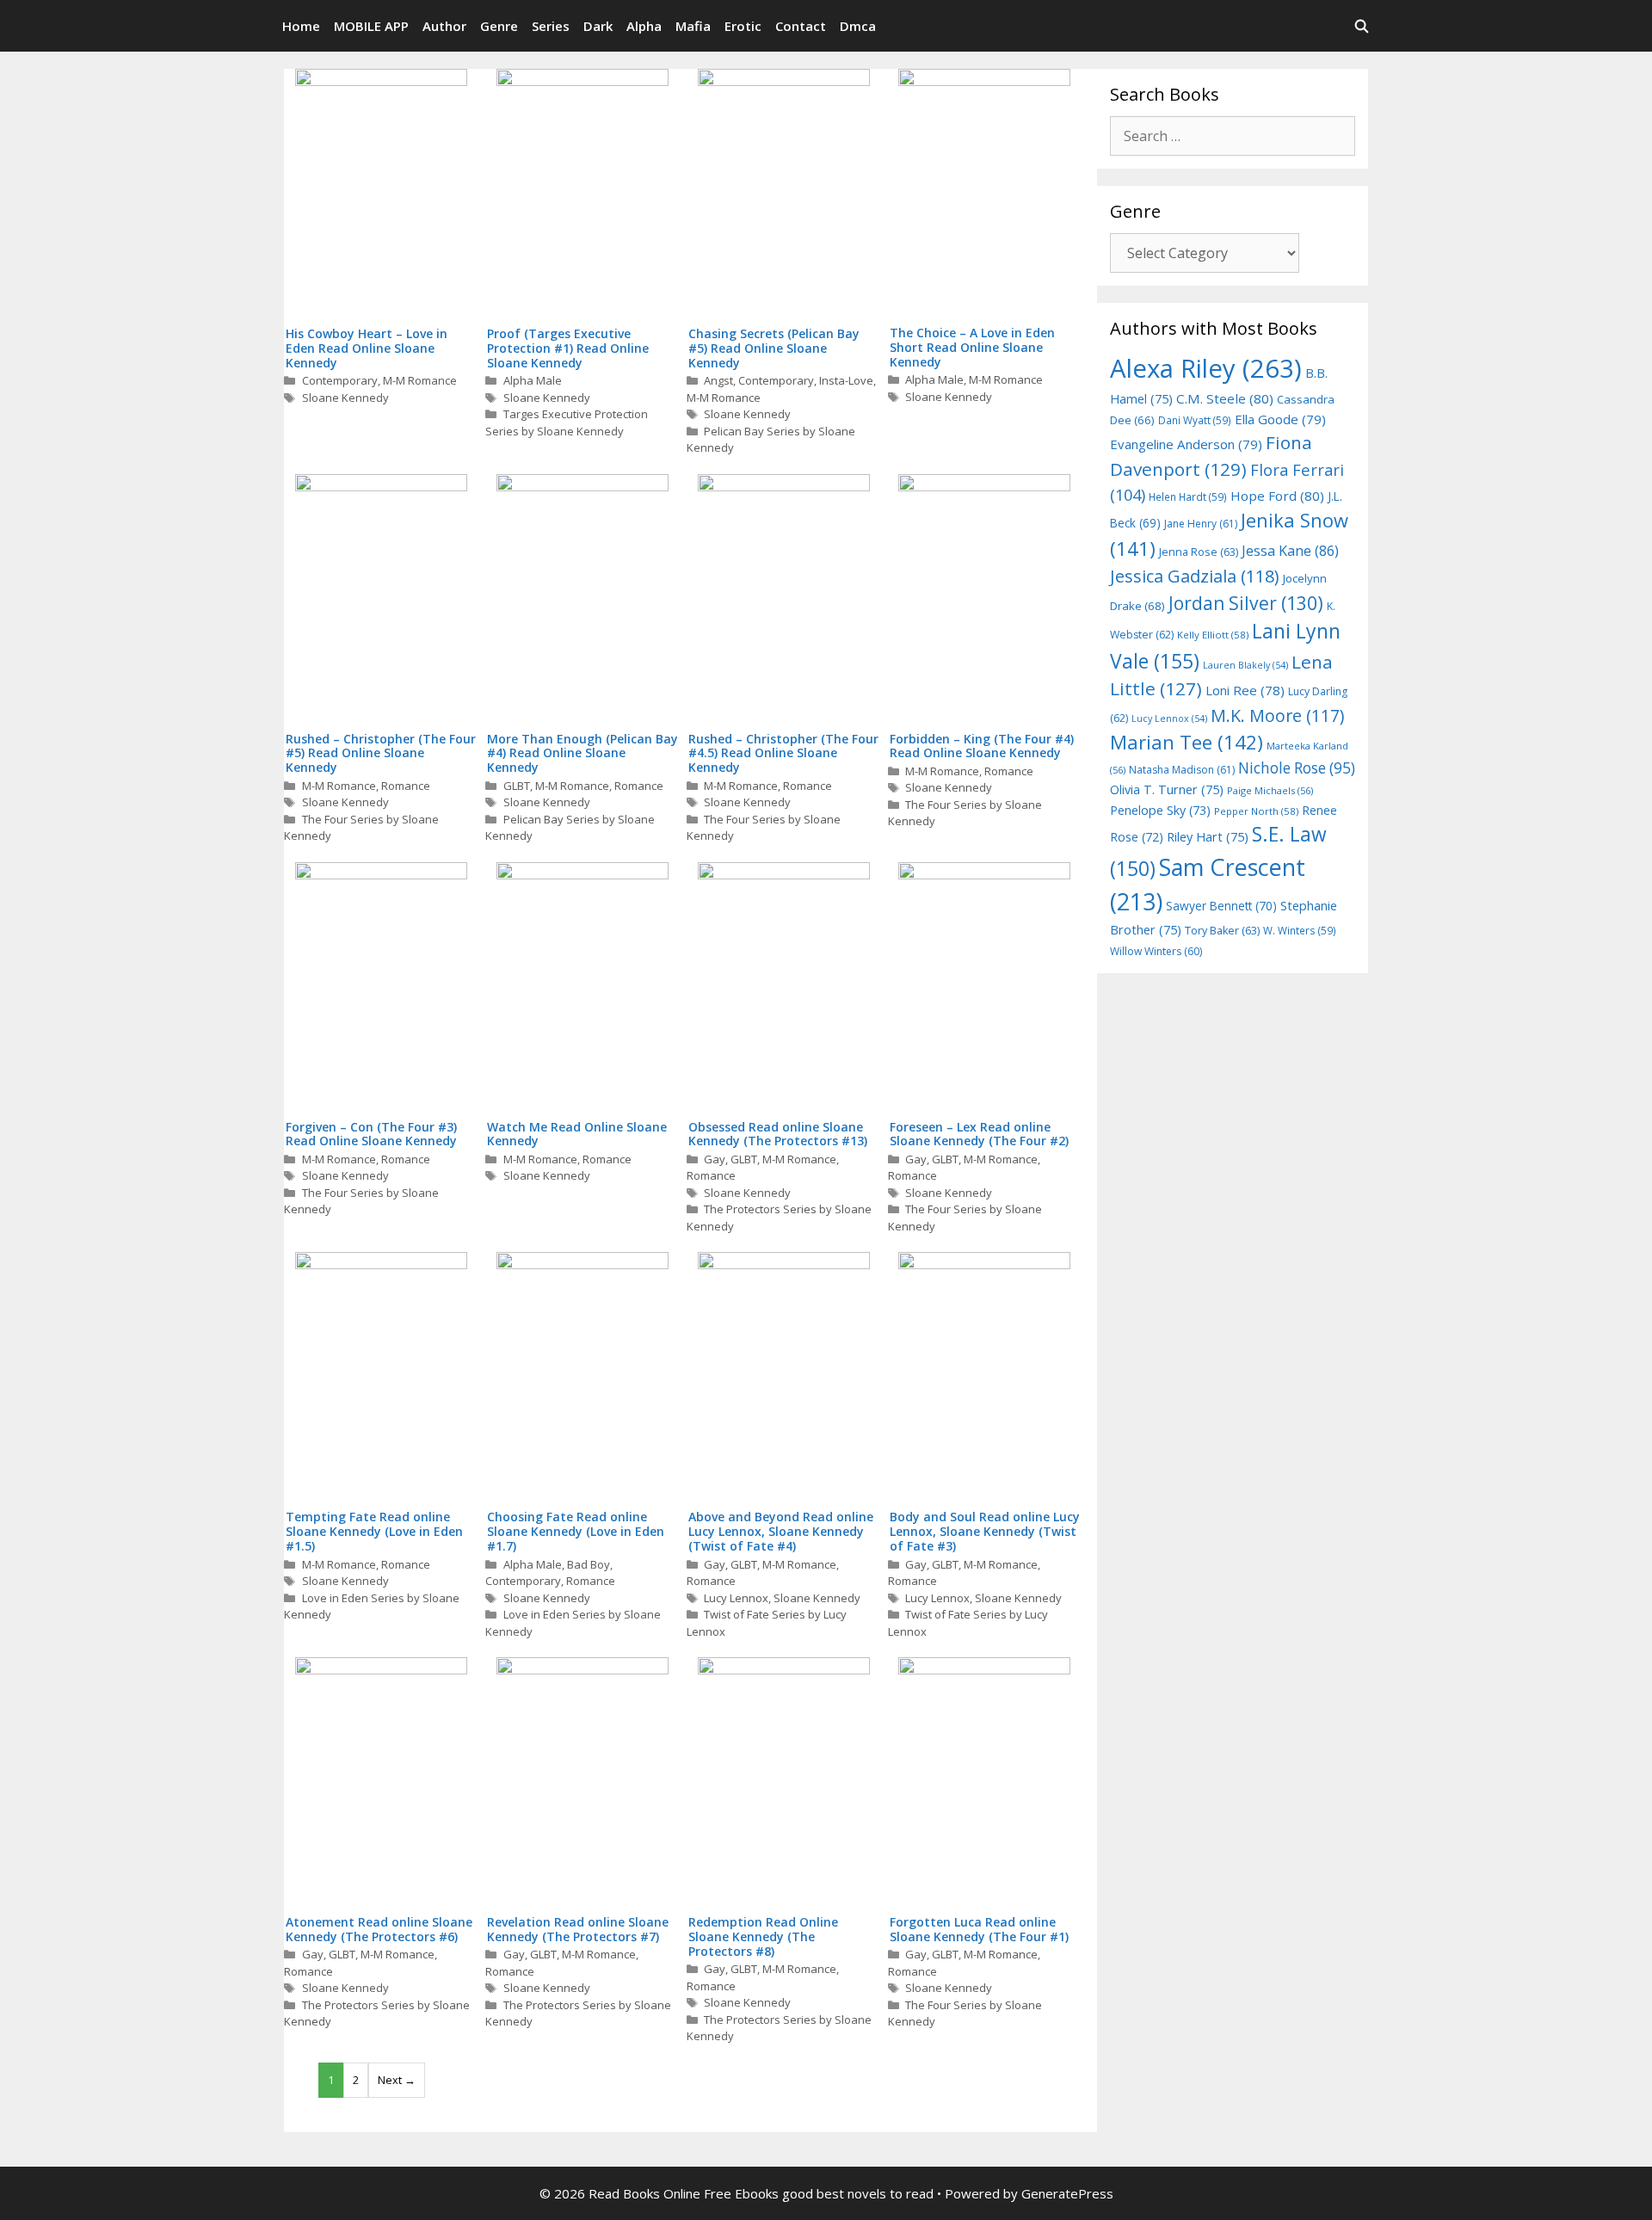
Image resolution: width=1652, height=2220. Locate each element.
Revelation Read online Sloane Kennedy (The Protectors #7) (578, 1929)
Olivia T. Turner (1167, 789)
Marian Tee (1187, 742)
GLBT (517, 786)
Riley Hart (1208, 837)
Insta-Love (846, 380)
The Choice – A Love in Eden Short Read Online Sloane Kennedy (972, 347)
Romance (406, 786)
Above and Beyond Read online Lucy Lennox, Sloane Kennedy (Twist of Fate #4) (781, 1531)
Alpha (644, 26)
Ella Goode (1280, 419)
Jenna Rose (1199, 552)
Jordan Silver (1246, 603)
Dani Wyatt (1195, 420)
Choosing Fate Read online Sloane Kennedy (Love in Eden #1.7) (576, 1531)
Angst (718, 380)
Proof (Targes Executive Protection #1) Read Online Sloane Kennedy (568, 348)
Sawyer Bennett (1221, 906)
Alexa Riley (1206, 368)
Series (551, 26)
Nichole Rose (1297, 768)
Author (444, 26)
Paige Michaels (1270, 790)
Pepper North (1256, 811)
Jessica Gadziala (1195, 576)
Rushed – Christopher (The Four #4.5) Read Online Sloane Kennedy (783, 753)
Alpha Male (533, 380)
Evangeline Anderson (1186, 444)
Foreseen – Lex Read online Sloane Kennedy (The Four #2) (979, 1134)
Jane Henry (1201, 524)
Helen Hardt (1188, 496)
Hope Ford (1277, 496)
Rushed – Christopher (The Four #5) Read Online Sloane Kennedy (381, 753)
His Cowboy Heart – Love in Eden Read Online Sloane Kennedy (367, 348)
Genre (499, 26)
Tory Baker (1222, 931)
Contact (801, 26)
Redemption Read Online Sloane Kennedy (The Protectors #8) (763, 1936)
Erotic (743, 26)
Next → (397, 2080)
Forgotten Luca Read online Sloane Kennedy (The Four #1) (979, 1929)
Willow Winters (1156, 951)
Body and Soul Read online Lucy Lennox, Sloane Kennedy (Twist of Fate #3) (985, 1531)
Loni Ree (1245, 690)
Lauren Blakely (1245, 665)
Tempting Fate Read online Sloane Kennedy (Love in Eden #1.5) (374, 1531)
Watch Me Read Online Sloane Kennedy (577, 1134)
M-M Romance (420, 380)
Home (301, 26)
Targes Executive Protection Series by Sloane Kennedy (567, 422)
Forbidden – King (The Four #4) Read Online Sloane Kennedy (982, 746)
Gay (715, 1159)
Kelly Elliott (1213, 635)
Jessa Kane (1290, 551)
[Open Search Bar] (1362, 26)
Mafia (693, 26)
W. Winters (1300, 930)
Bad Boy (589, 1564)
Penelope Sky (1160, 810)
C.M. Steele (1225, 398)
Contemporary (340, 380)
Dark (598, 26)
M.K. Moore (1277, 715)
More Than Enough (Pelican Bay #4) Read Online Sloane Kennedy (583, 753)
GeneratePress (1067, 2193)
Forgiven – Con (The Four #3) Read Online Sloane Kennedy (371, 1134)
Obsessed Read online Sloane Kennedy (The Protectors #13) (778, 1134)
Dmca (858, 26)
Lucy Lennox (736, 1598)
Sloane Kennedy (345, 398)
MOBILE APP (371, 26)
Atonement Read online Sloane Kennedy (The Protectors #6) (379, 1929)
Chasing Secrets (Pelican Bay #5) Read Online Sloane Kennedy (774, 348)
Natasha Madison (1182, 770)
